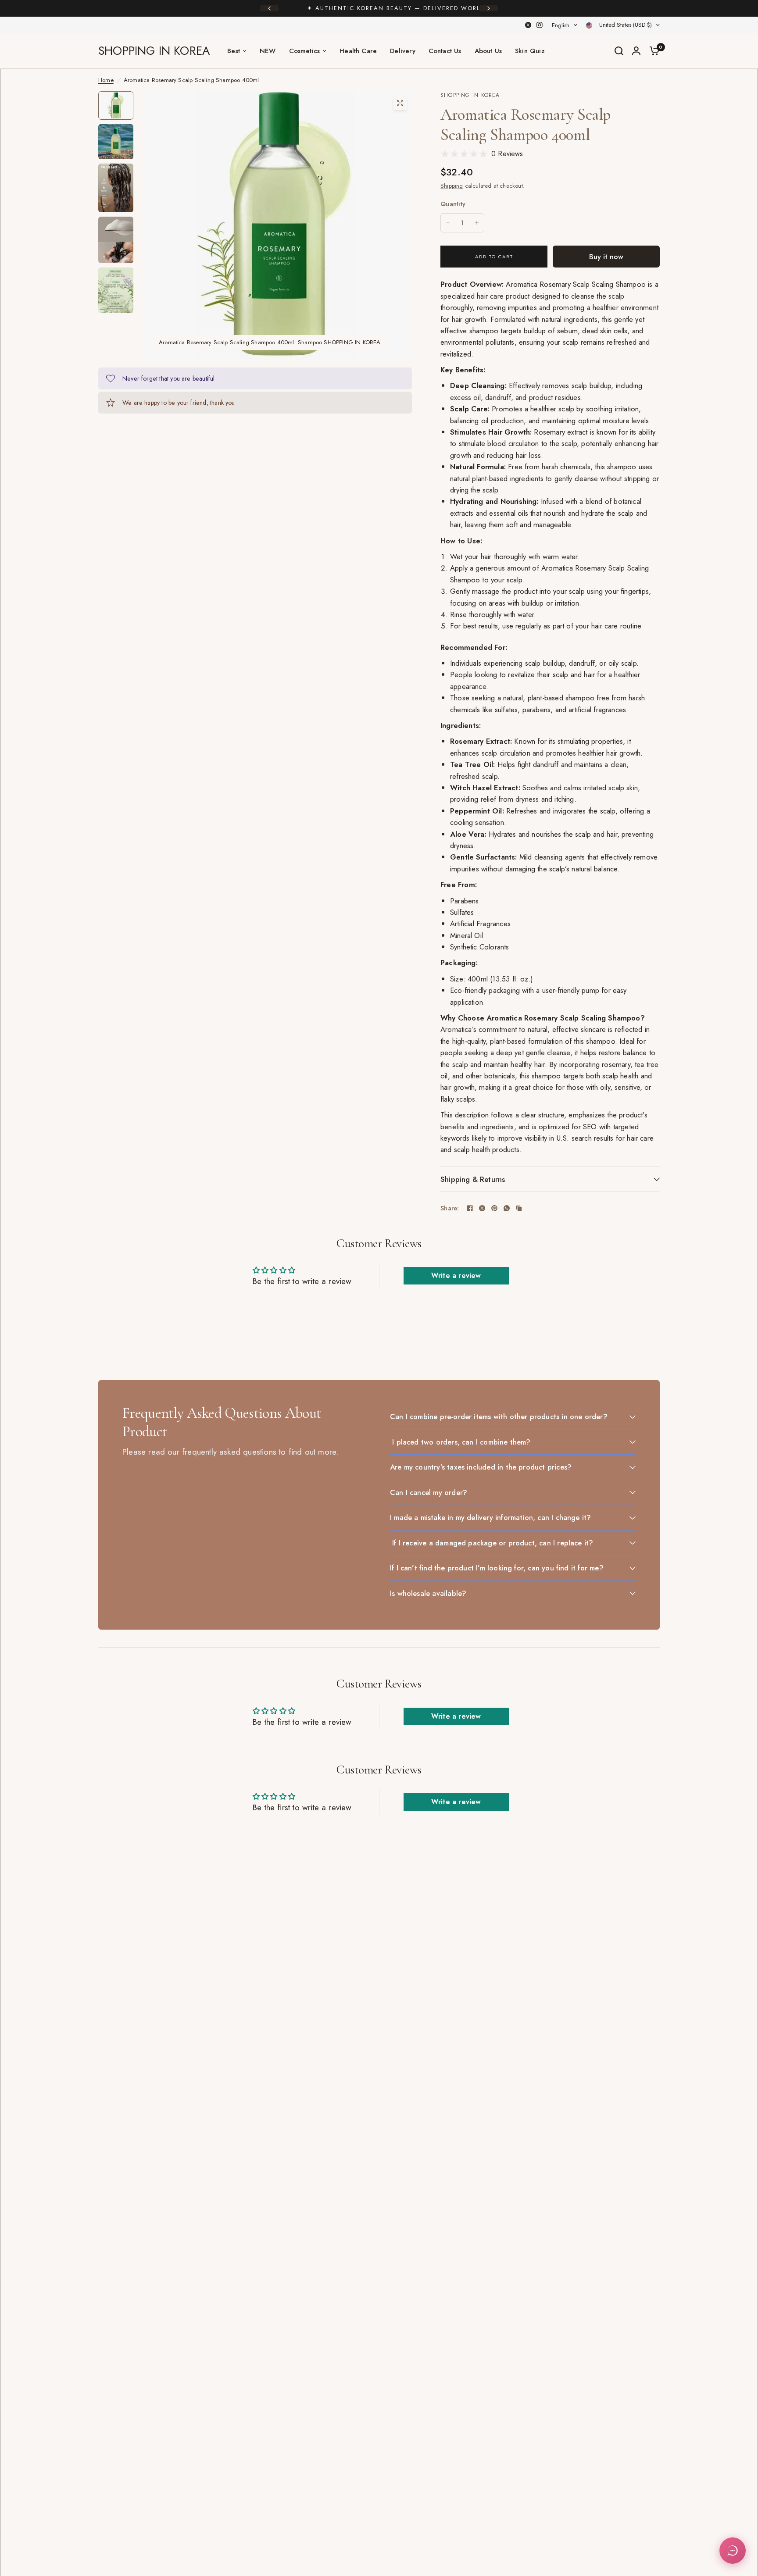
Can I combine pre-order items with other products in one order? (499, 1416)
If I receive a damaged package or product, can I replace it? (492, 1543)
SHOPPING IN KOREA (154, 51)
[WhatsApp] (507, 1208)
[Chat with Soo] (733, 2551)
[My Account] (636, 51)
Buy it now (606, 257)
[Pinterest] (494, 1208)
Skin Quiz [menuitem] (530, 51)
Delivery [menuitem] (403, 51)
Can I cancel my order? (429, 1492)
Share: (450, 1208)
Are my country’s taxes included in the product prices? (481, 1467)
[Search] (619, 51)
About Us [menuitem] (488, 51)
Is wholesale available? (428, 1593)
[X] (528, 25)
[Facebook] (470, 1208)
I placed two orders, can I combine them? (460, 1442)
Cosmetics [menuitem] (305, 51)
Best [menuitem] (234, 51)
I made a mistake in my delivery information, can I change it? (490, 1517)
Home (106, 80)
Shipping (452, 186)
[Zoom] (400, 103)
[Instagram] (540, 25)
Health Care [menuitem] (358, 51)
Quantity (453, 204)
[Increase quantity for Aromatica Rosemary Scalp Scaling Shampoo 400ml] (477, 223)
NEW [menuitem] (268, 51)
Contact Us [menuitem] (445, 51)
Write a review (456, 1276)
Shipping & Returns (473, 1179)
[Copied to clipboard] (519, 1208)
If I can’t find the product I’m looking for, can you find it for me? (497, 1568)
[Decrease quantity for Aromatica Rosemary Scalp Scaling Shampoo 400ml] (448, 223)
